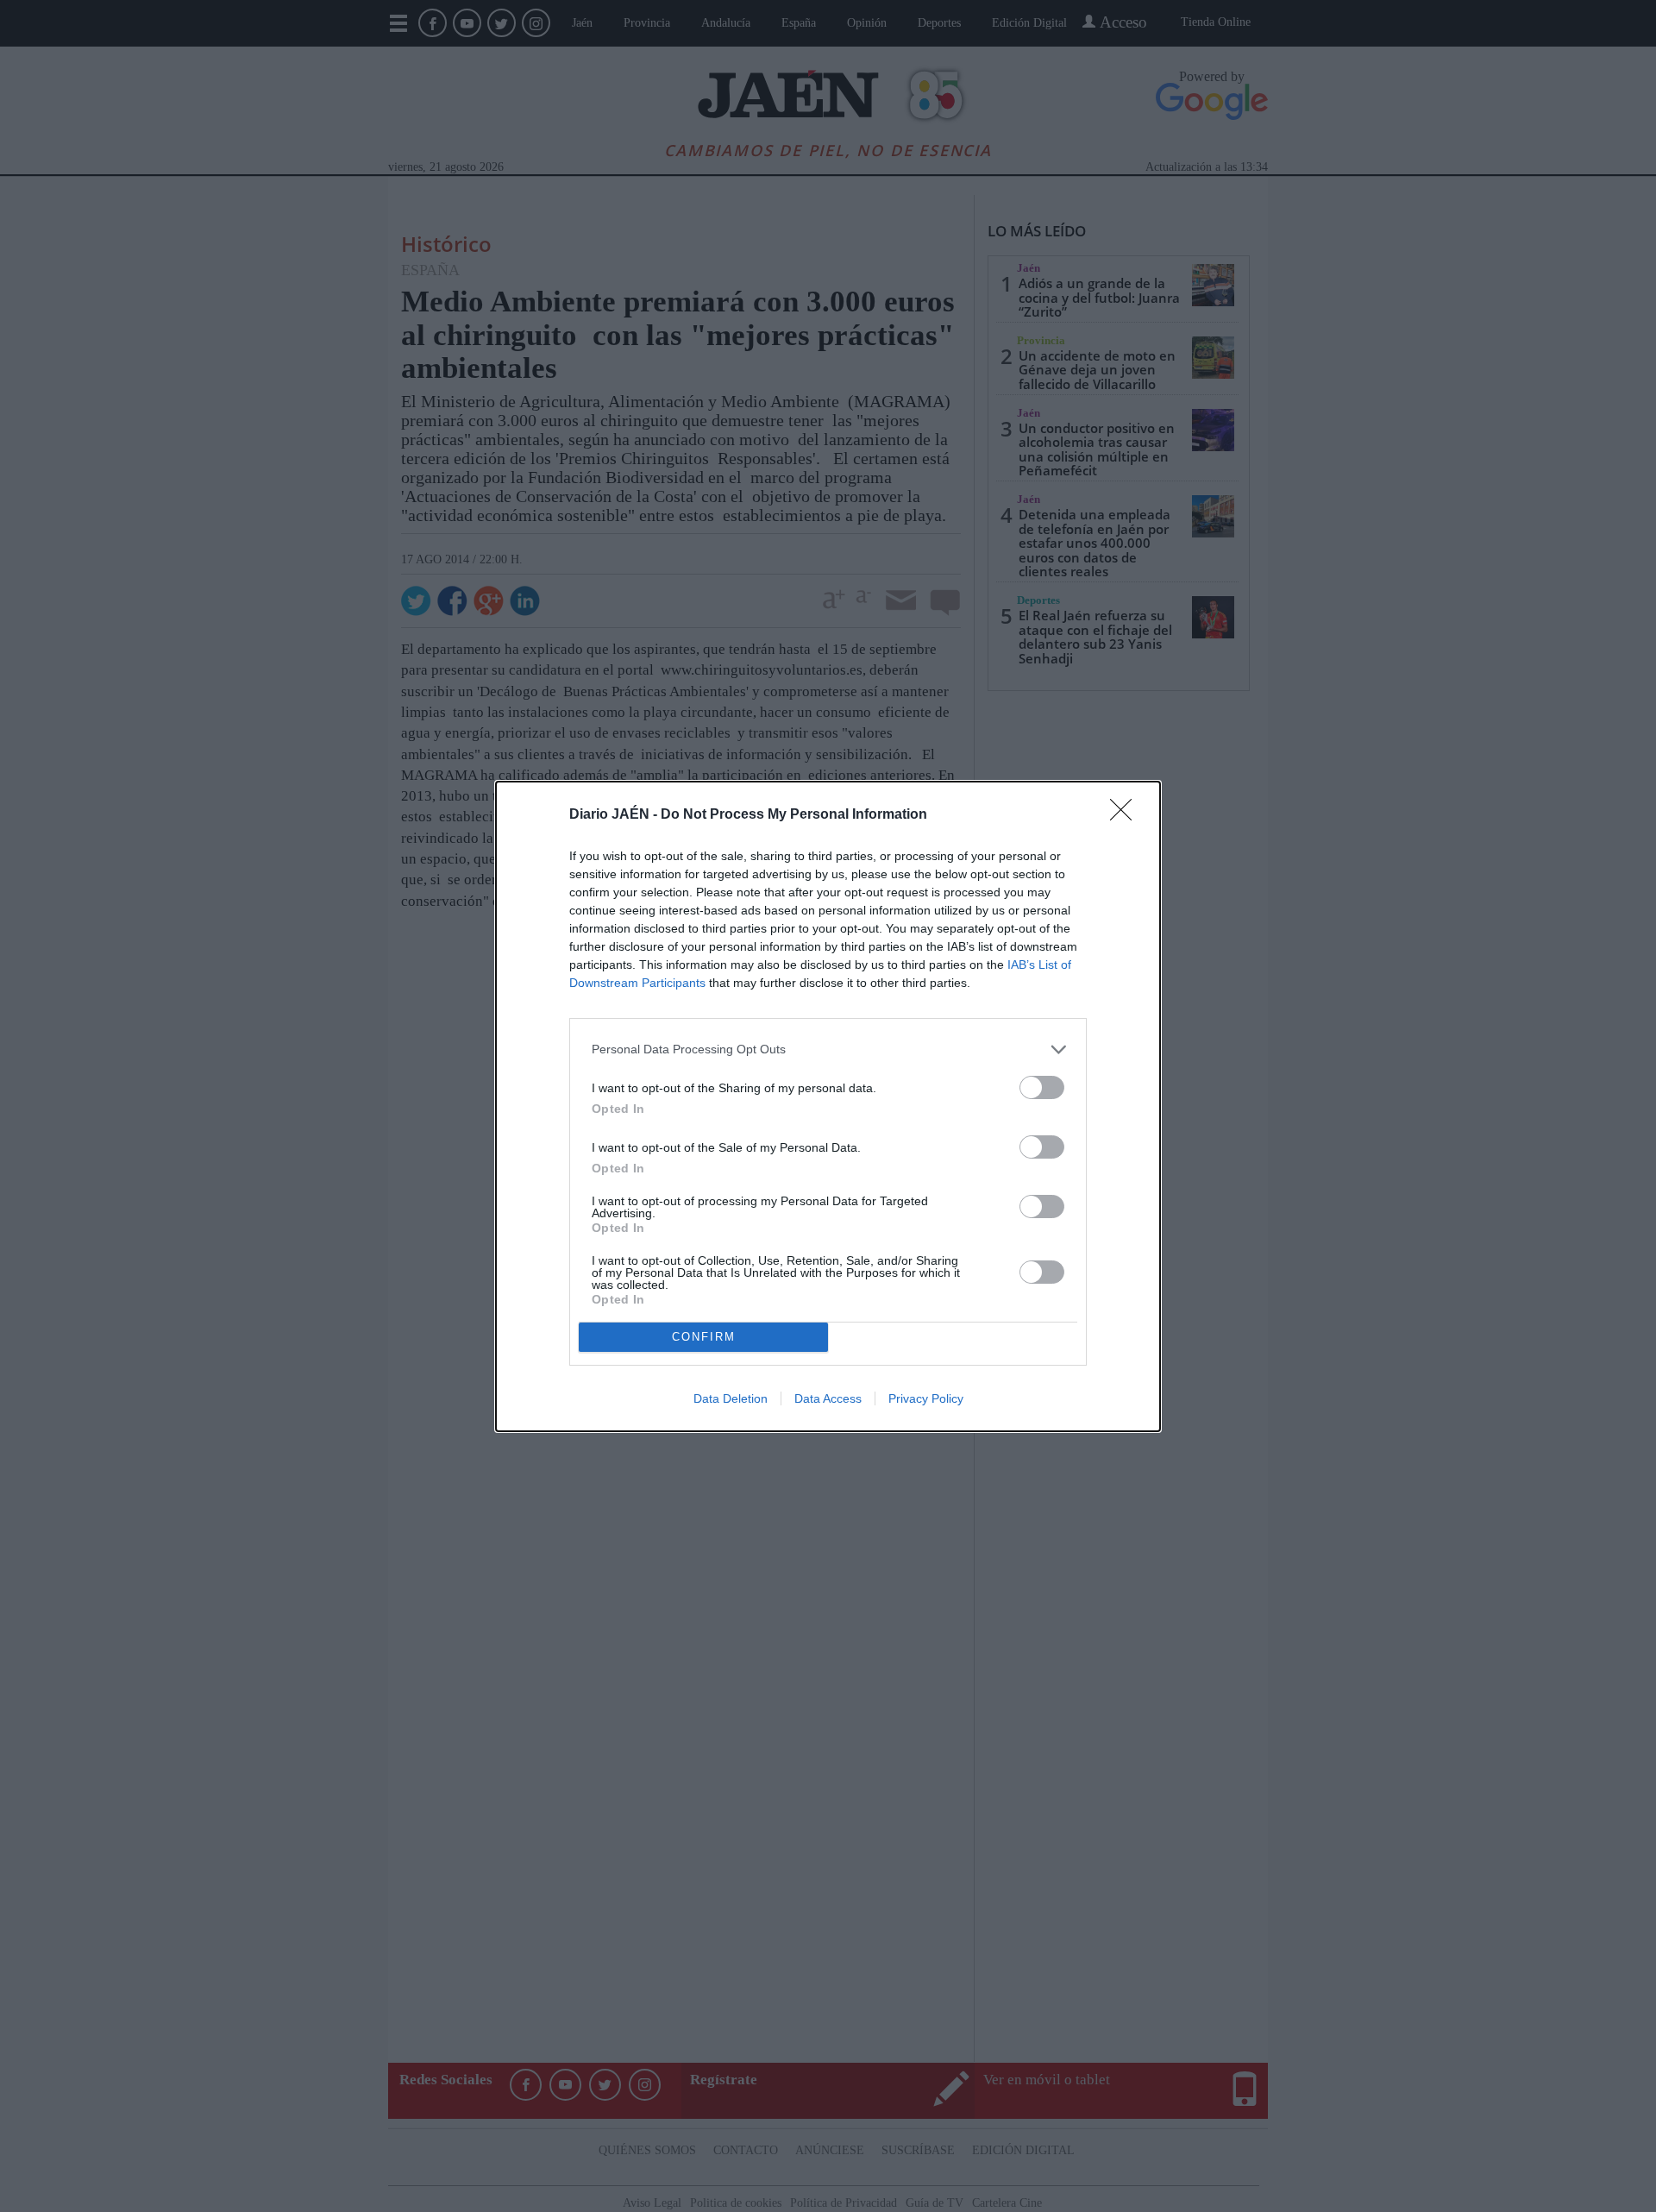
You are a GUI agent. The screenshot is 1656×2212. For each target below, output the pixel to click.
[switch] (1042, 1087)
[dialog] (828, 1106)
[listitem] (828, 1049)
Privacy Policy (926, 1398)
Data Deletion (731, 1398)
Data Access (828, 1398)
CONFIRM (704, 1337)
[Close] (1126, 815)
